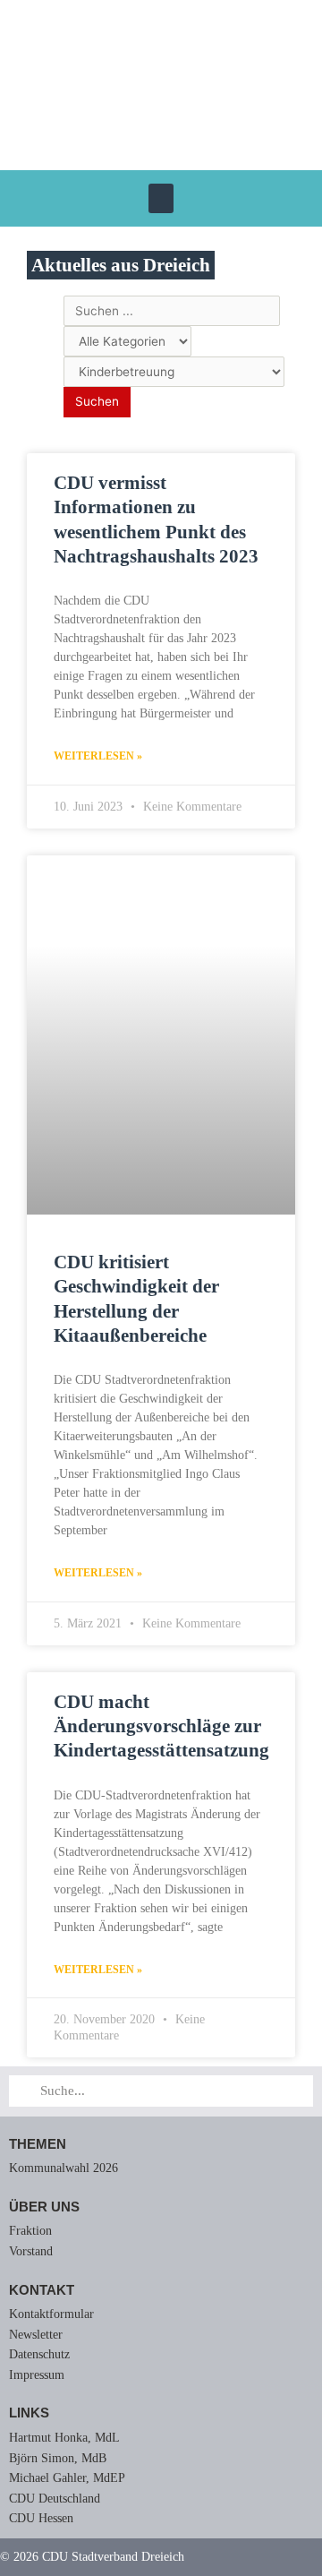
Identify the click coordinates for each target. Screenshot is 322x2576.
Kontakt (42, 2290)
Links (29, 2413)
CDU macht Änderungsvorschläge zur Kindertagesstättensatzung (161, 1726)
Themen (38, 2144)
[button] (161, 198)
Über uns (44, 2207)
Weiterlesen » (98, 756)
